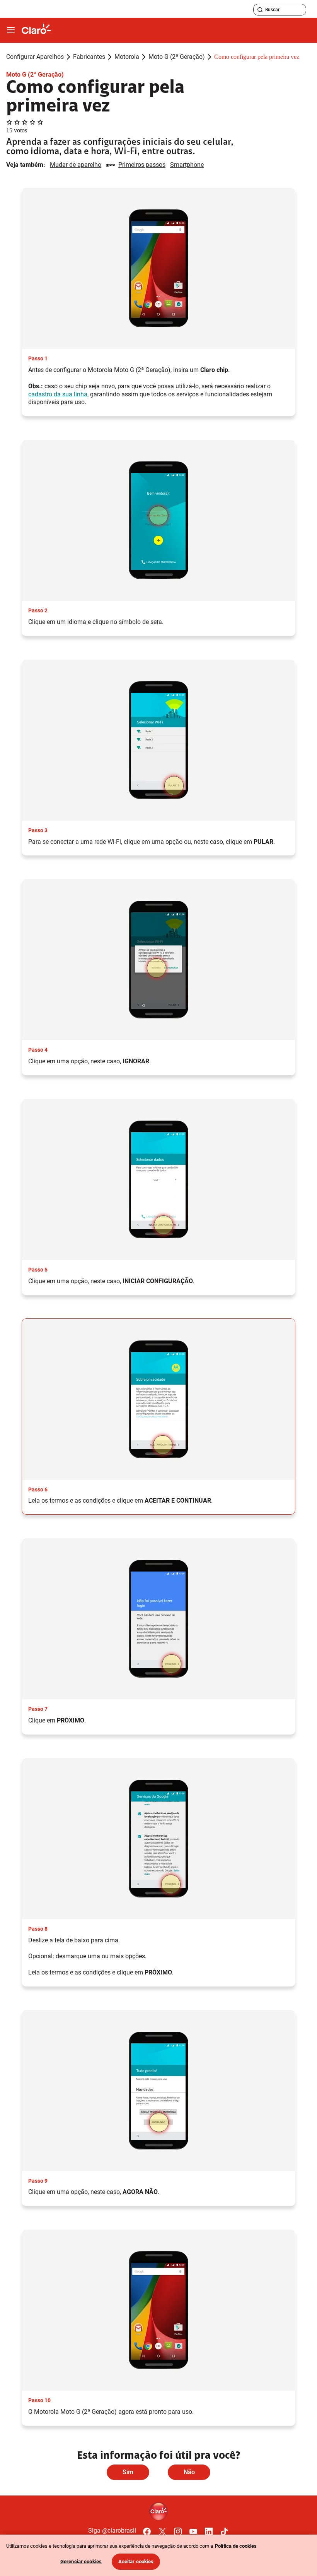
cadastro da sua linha (58, 394)
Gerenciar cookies (81, 2561)
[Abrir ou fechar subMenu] (11, 30)
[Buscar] (260, 10)
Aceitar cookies (136, 2561)
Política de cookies (236, 2546)
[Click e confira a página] (36, 30)
